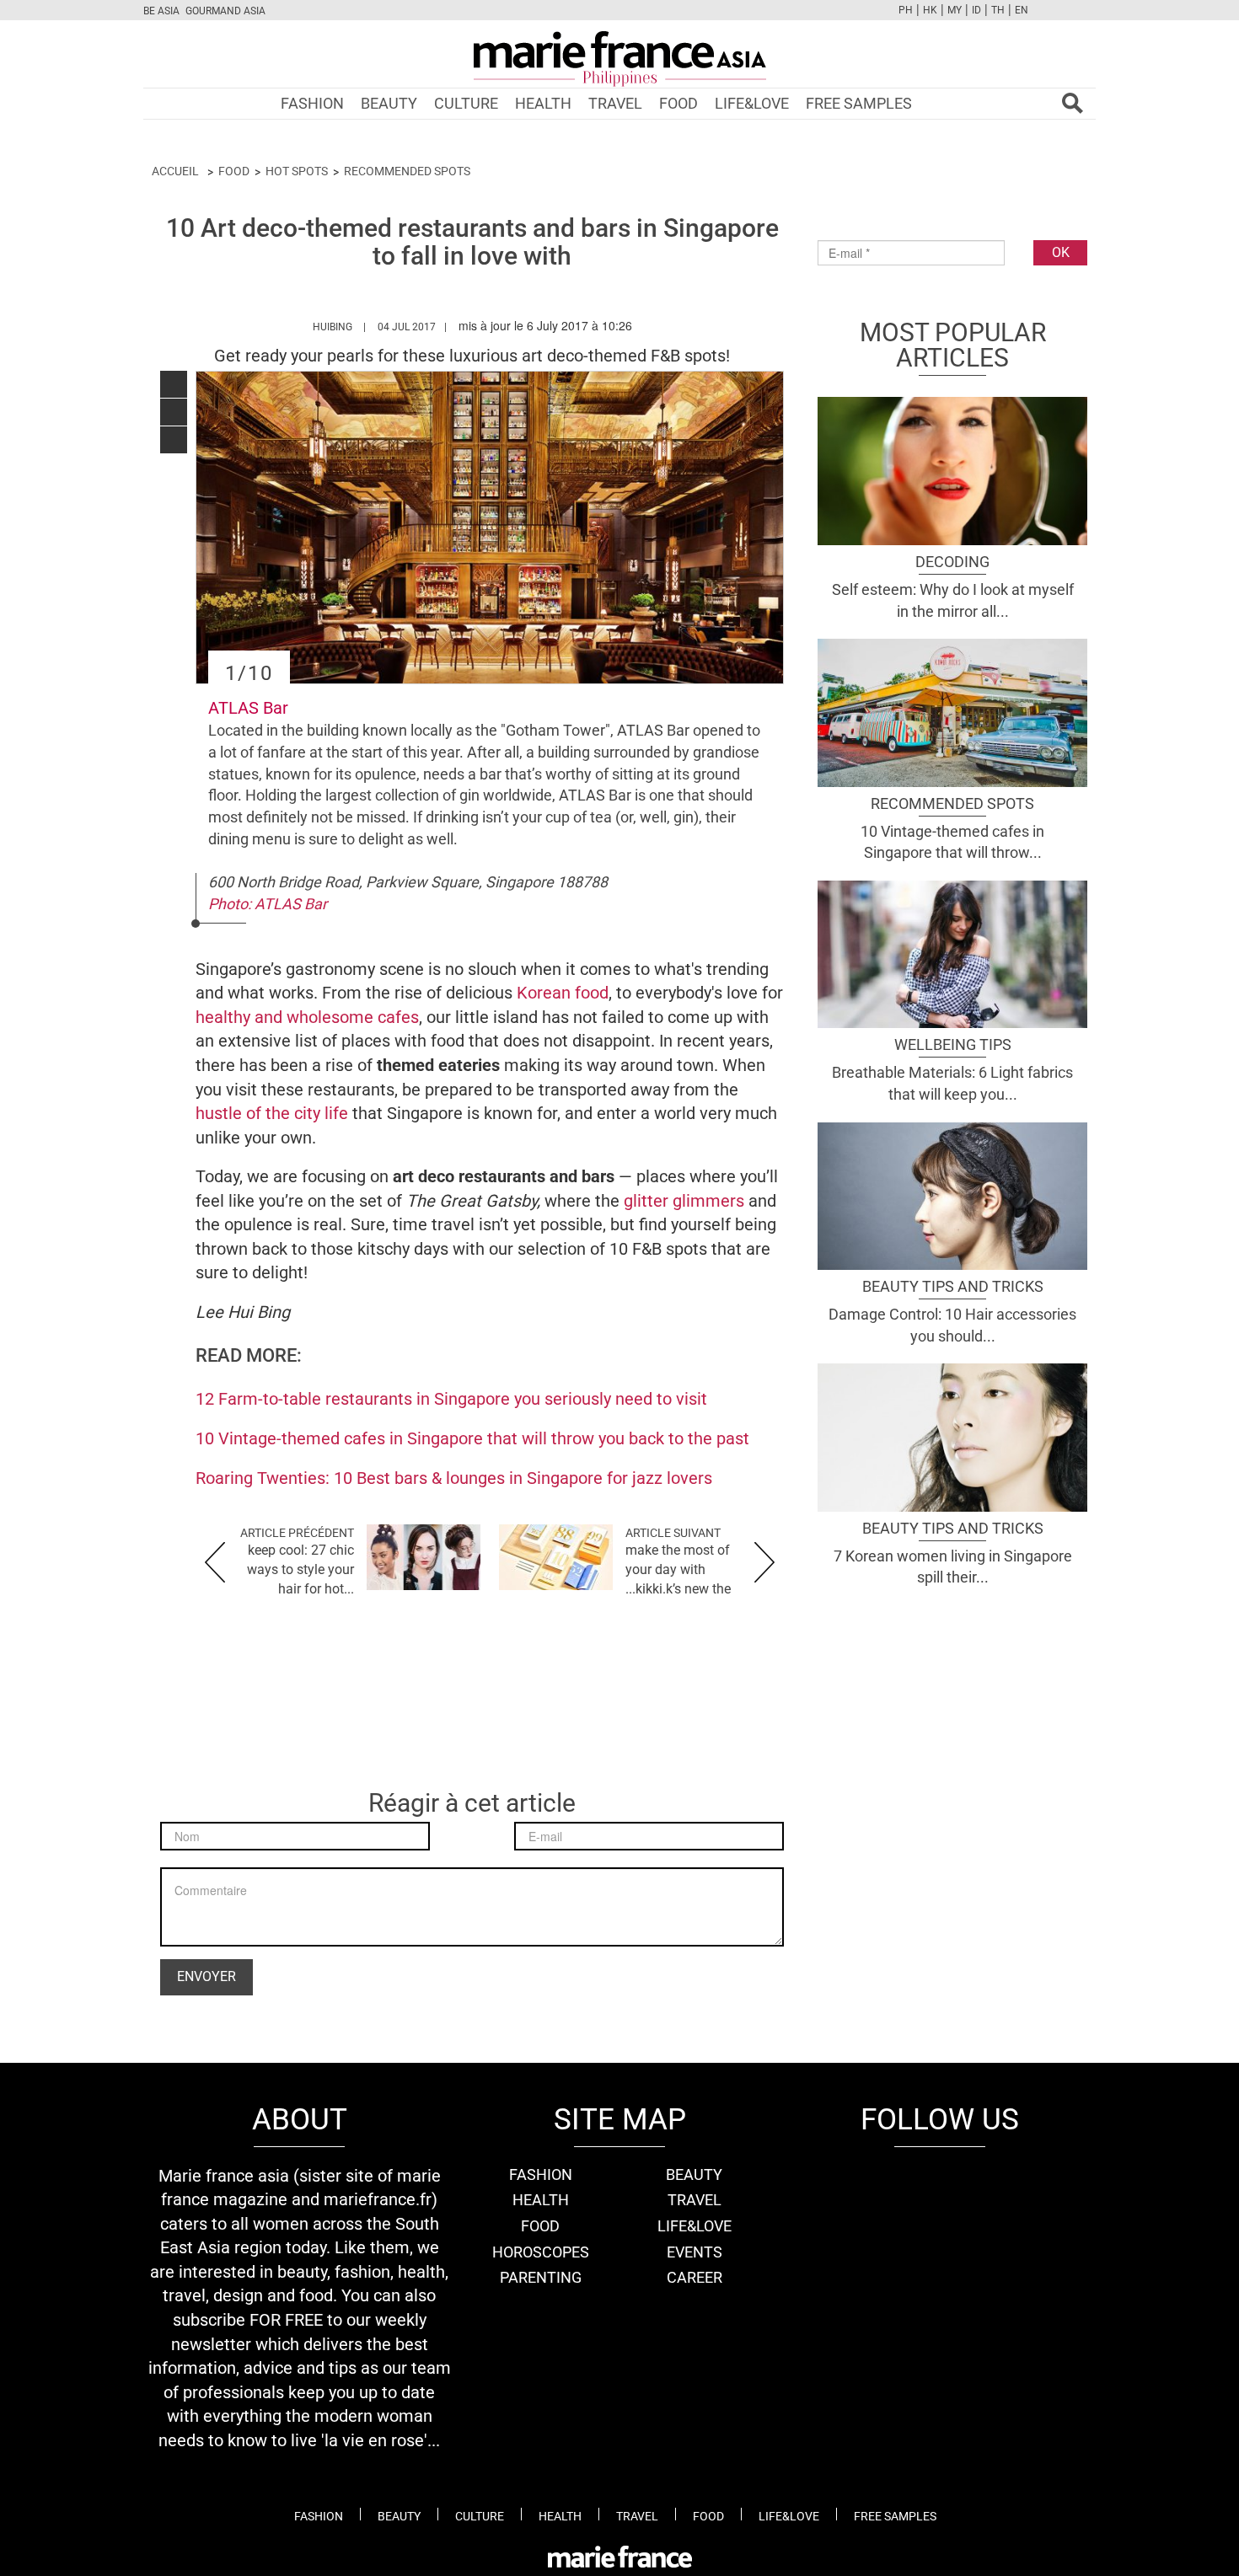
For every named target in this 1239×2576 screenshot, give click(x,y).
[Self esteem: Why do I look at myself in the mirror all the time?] (952, 469)
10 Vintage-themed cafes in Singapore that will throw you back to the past (472, 1438)
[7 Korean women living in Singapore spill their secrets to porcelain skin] (952, 1436)
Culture (466, 103)
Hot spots (297, 171)
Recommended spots (407, 171)
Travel (615, 103)
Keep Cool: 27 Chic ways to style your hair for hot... (300, 1569)
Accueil (175, 171)
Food (678, 103)
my (955, 10)
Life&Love (752, 103)
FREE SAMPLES (859, 103)
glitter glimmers (684, 1201)
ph (906, 10)
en (1022, 10)
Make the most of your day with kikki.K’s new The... (678, 1569)
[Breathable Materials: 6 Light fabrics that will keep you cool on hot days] (952, 952)
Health (543, 103)
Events (695, 2252)
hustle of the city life (272, 1113)
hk (930, 10)
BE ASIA (161, 11)
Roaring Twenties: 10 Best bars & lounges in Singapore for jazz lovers (454, 1478)
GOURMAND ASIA (225, 11)
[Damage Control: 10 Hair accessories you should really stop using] (952, 1194)
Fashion (312, 103)
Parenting (541, 2277)
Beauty (389, 103)
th (998, 10)
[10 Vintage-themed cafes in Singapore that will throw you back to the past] (952, 711)
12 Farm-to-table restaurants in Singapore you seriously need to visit (451, 1399)
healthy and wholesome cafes (307, 1017)
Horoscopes (541, 2252)
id (976, 10)
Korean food (563, 993)
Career (695, 2277)
